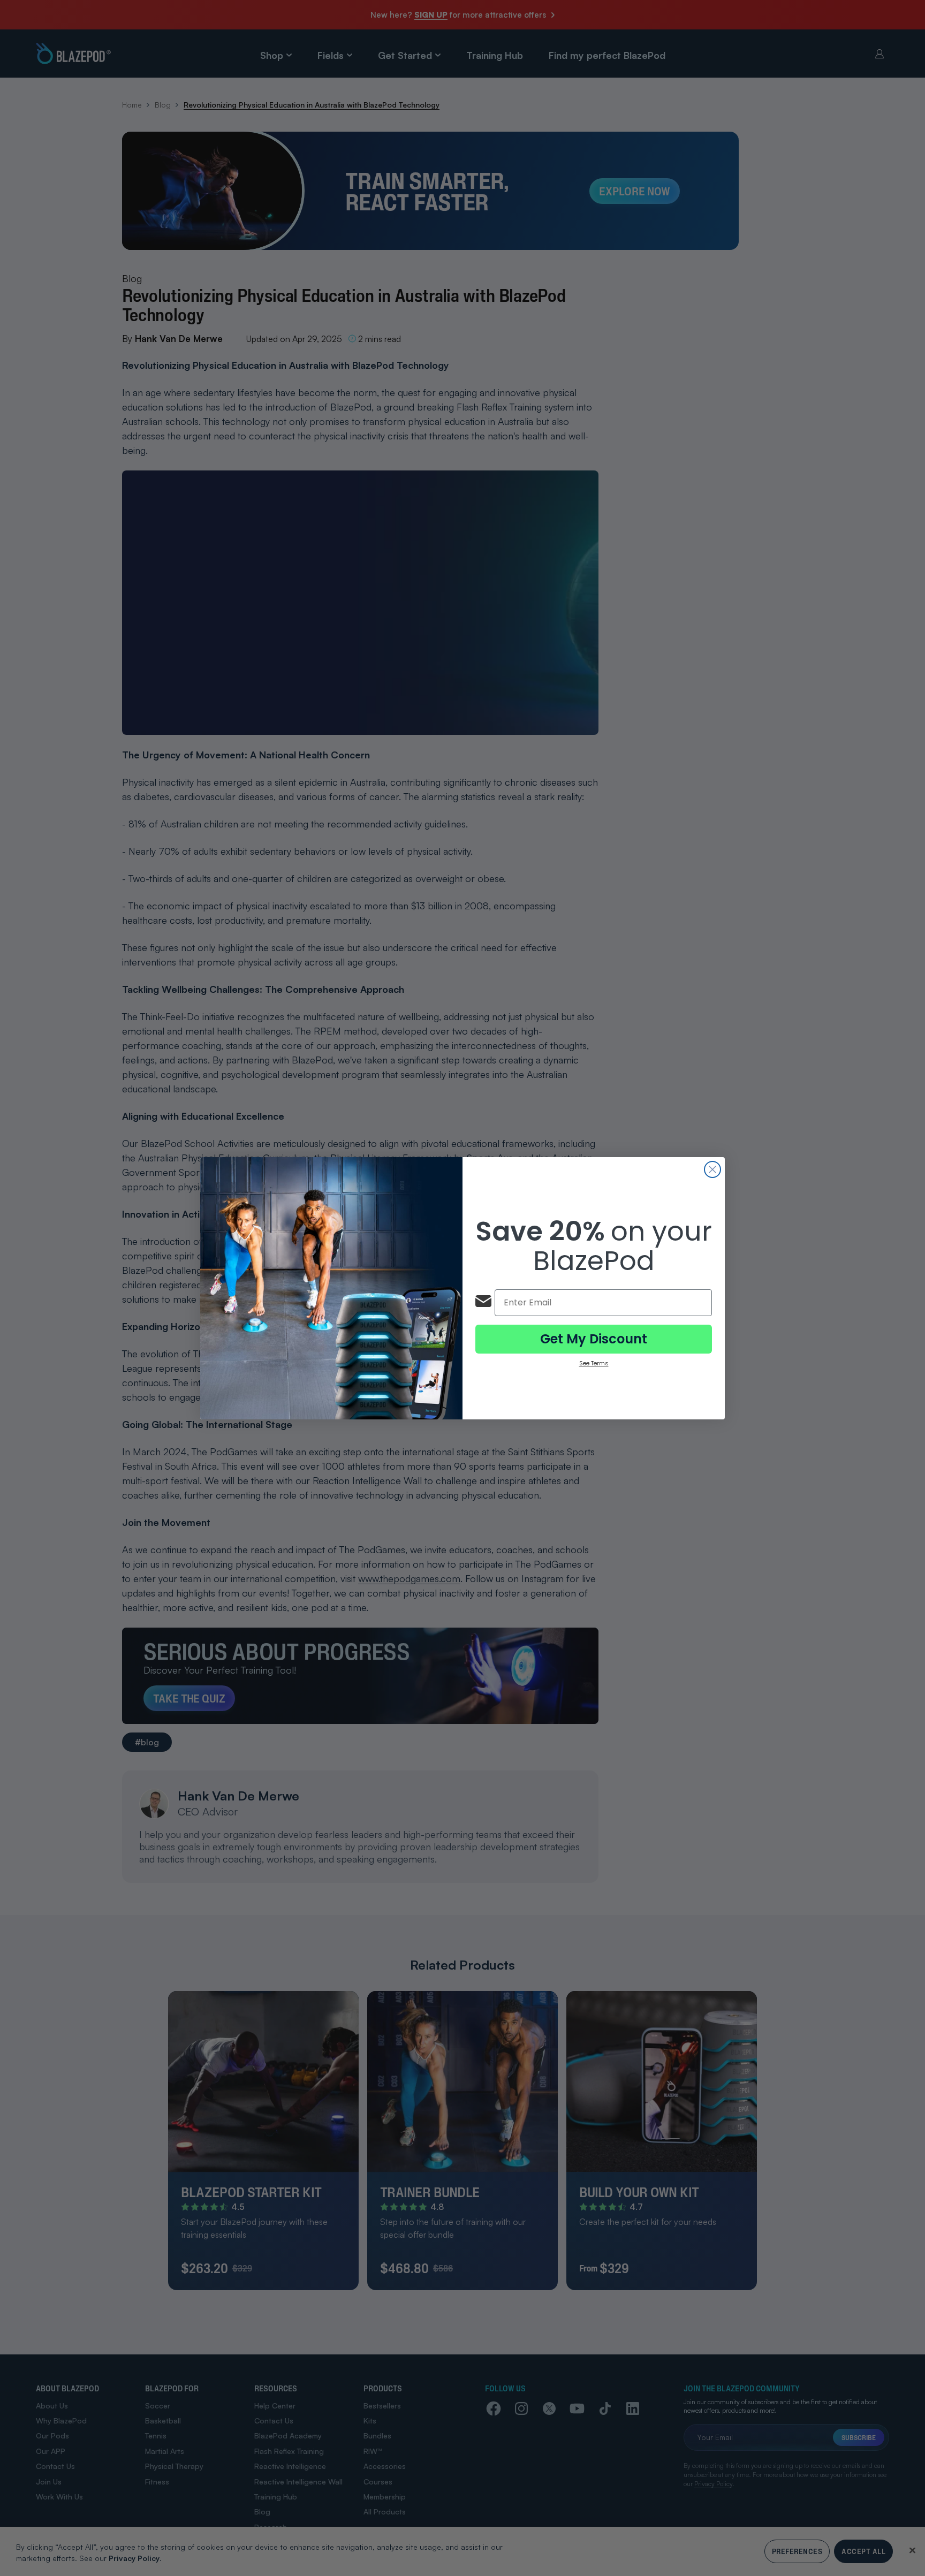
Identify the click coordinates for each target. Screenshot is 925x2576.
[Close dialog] (712, 1169)
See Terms (594, 1363)
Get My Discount (594, 1339)
